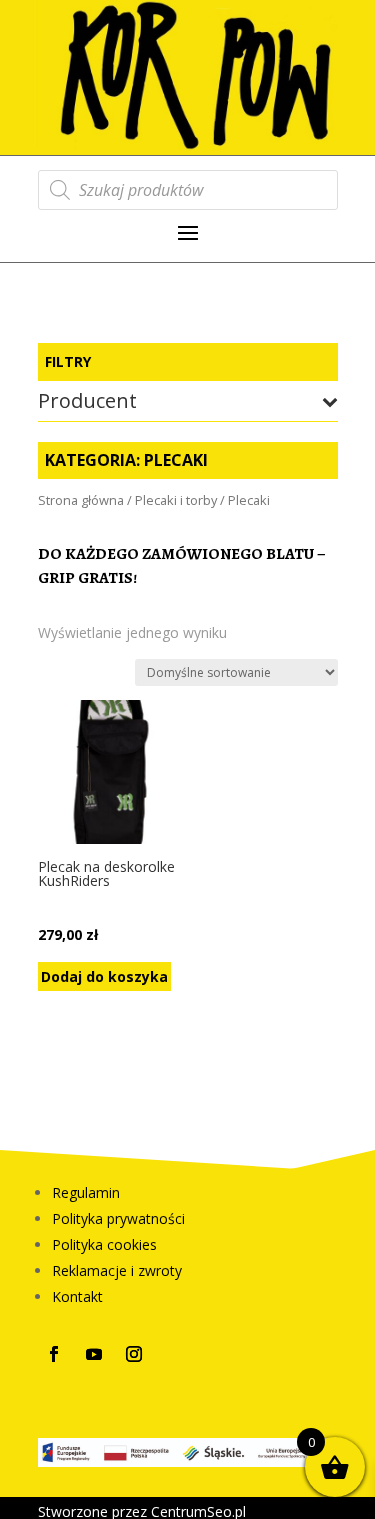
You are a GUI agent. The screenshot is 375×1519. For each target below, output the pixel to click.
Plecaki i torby (176, 500)
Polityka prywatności (118, 1218)
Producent (87, 402)
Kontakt (77, 1296)
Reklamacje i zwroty (117, 1270)
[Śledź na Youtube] (94, 1354)
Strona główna (81, 500)
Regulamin (86, 1192)
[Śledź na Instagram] (134, 1354)
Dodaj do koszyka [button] (104, 976)
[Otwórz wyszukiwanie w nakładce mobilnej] (188, 190)
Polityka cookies (104, 1244)
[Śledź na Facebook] (54, 1354)
